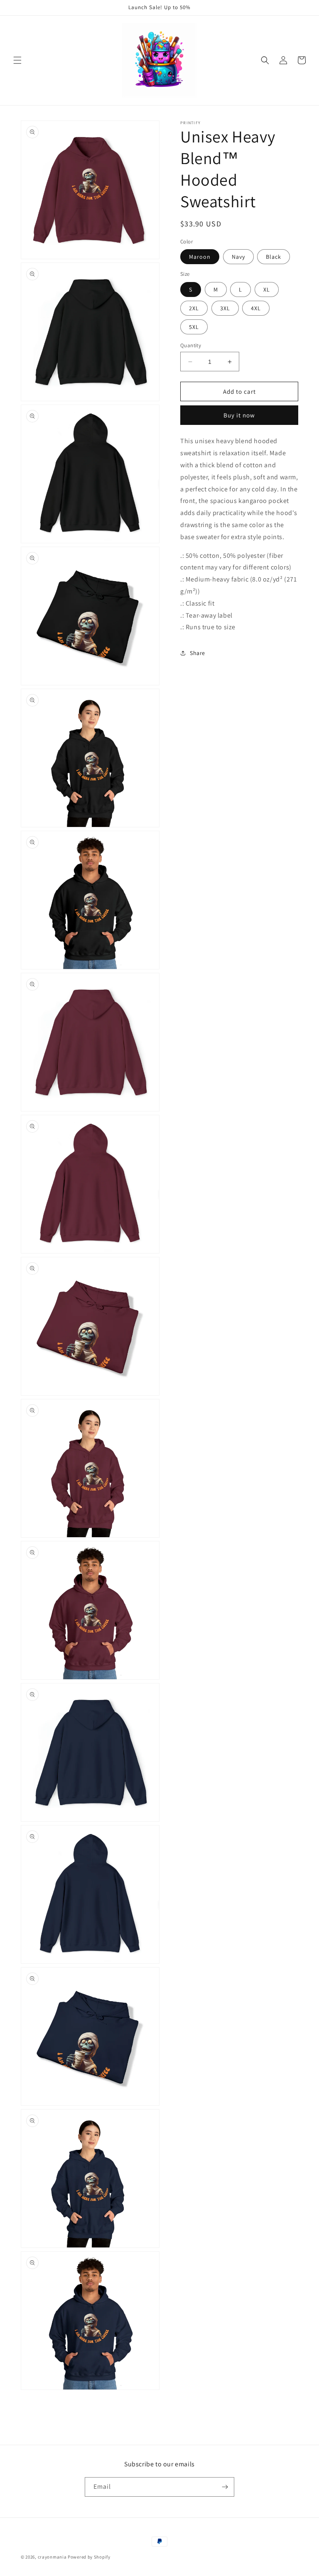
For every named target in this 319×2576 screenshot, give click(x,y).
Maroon (200, 257)
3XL (225, 308)
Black (274, 257)
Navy (238, 257)
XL (267, 289)
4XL (256, 308)
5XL (194, 327)
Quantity (191, 345)
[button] (17, 60)
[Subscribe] (225, 2487)
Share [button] (198, 653)
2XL (194, 308)
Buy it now (239, 415)
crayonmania (52, 2557)
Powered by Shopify (89, 2557)
